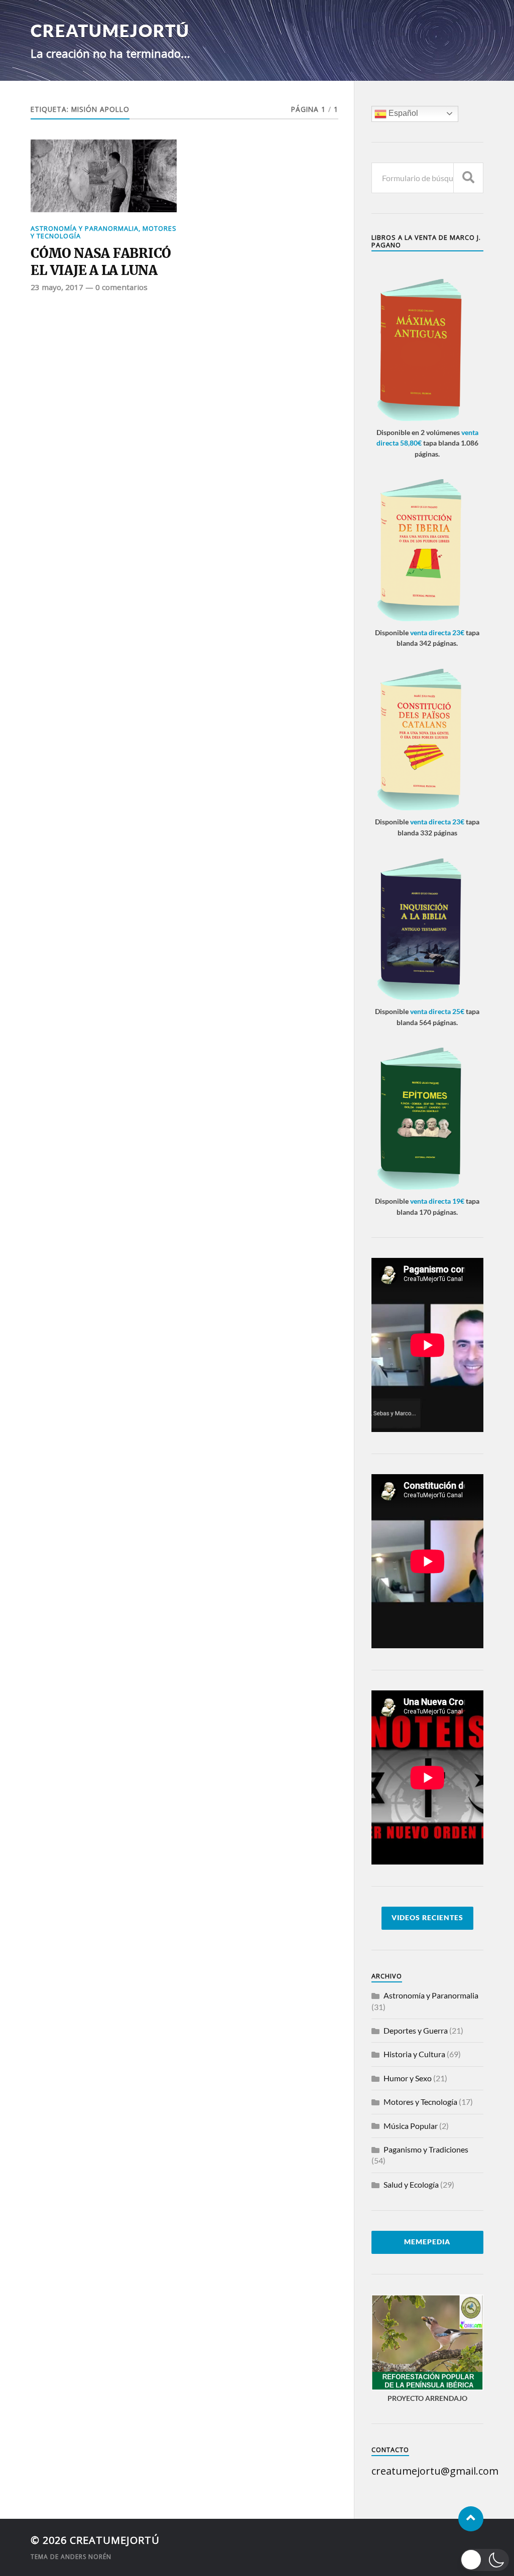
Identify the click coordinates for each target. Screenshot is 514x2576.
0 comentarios (121, 287)
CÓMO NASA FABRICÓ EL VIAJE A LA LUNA (101, 262)
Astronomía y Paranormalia (85, 228)
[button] (485, 2560)
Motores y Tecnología (420, 2102)
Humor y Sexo (408, 2078)
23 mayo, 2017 (57, 287)
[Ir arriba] (471, 2519)
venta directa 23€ (437, 632)
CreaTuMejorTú (110, 30)
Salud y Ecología (411, 2184)
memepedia (427, 2242)
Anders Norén (86, 2557)
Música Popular (411, 2126)
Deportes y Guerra (416, 2030)
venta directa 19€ (437, 1201)
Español (402, 113)
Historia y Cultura (414, 2054)
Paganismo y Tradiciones (426, 2149)
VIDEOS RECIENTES (427, 1918)
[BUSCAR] (468, 178)
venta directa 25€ (437, 1011)
